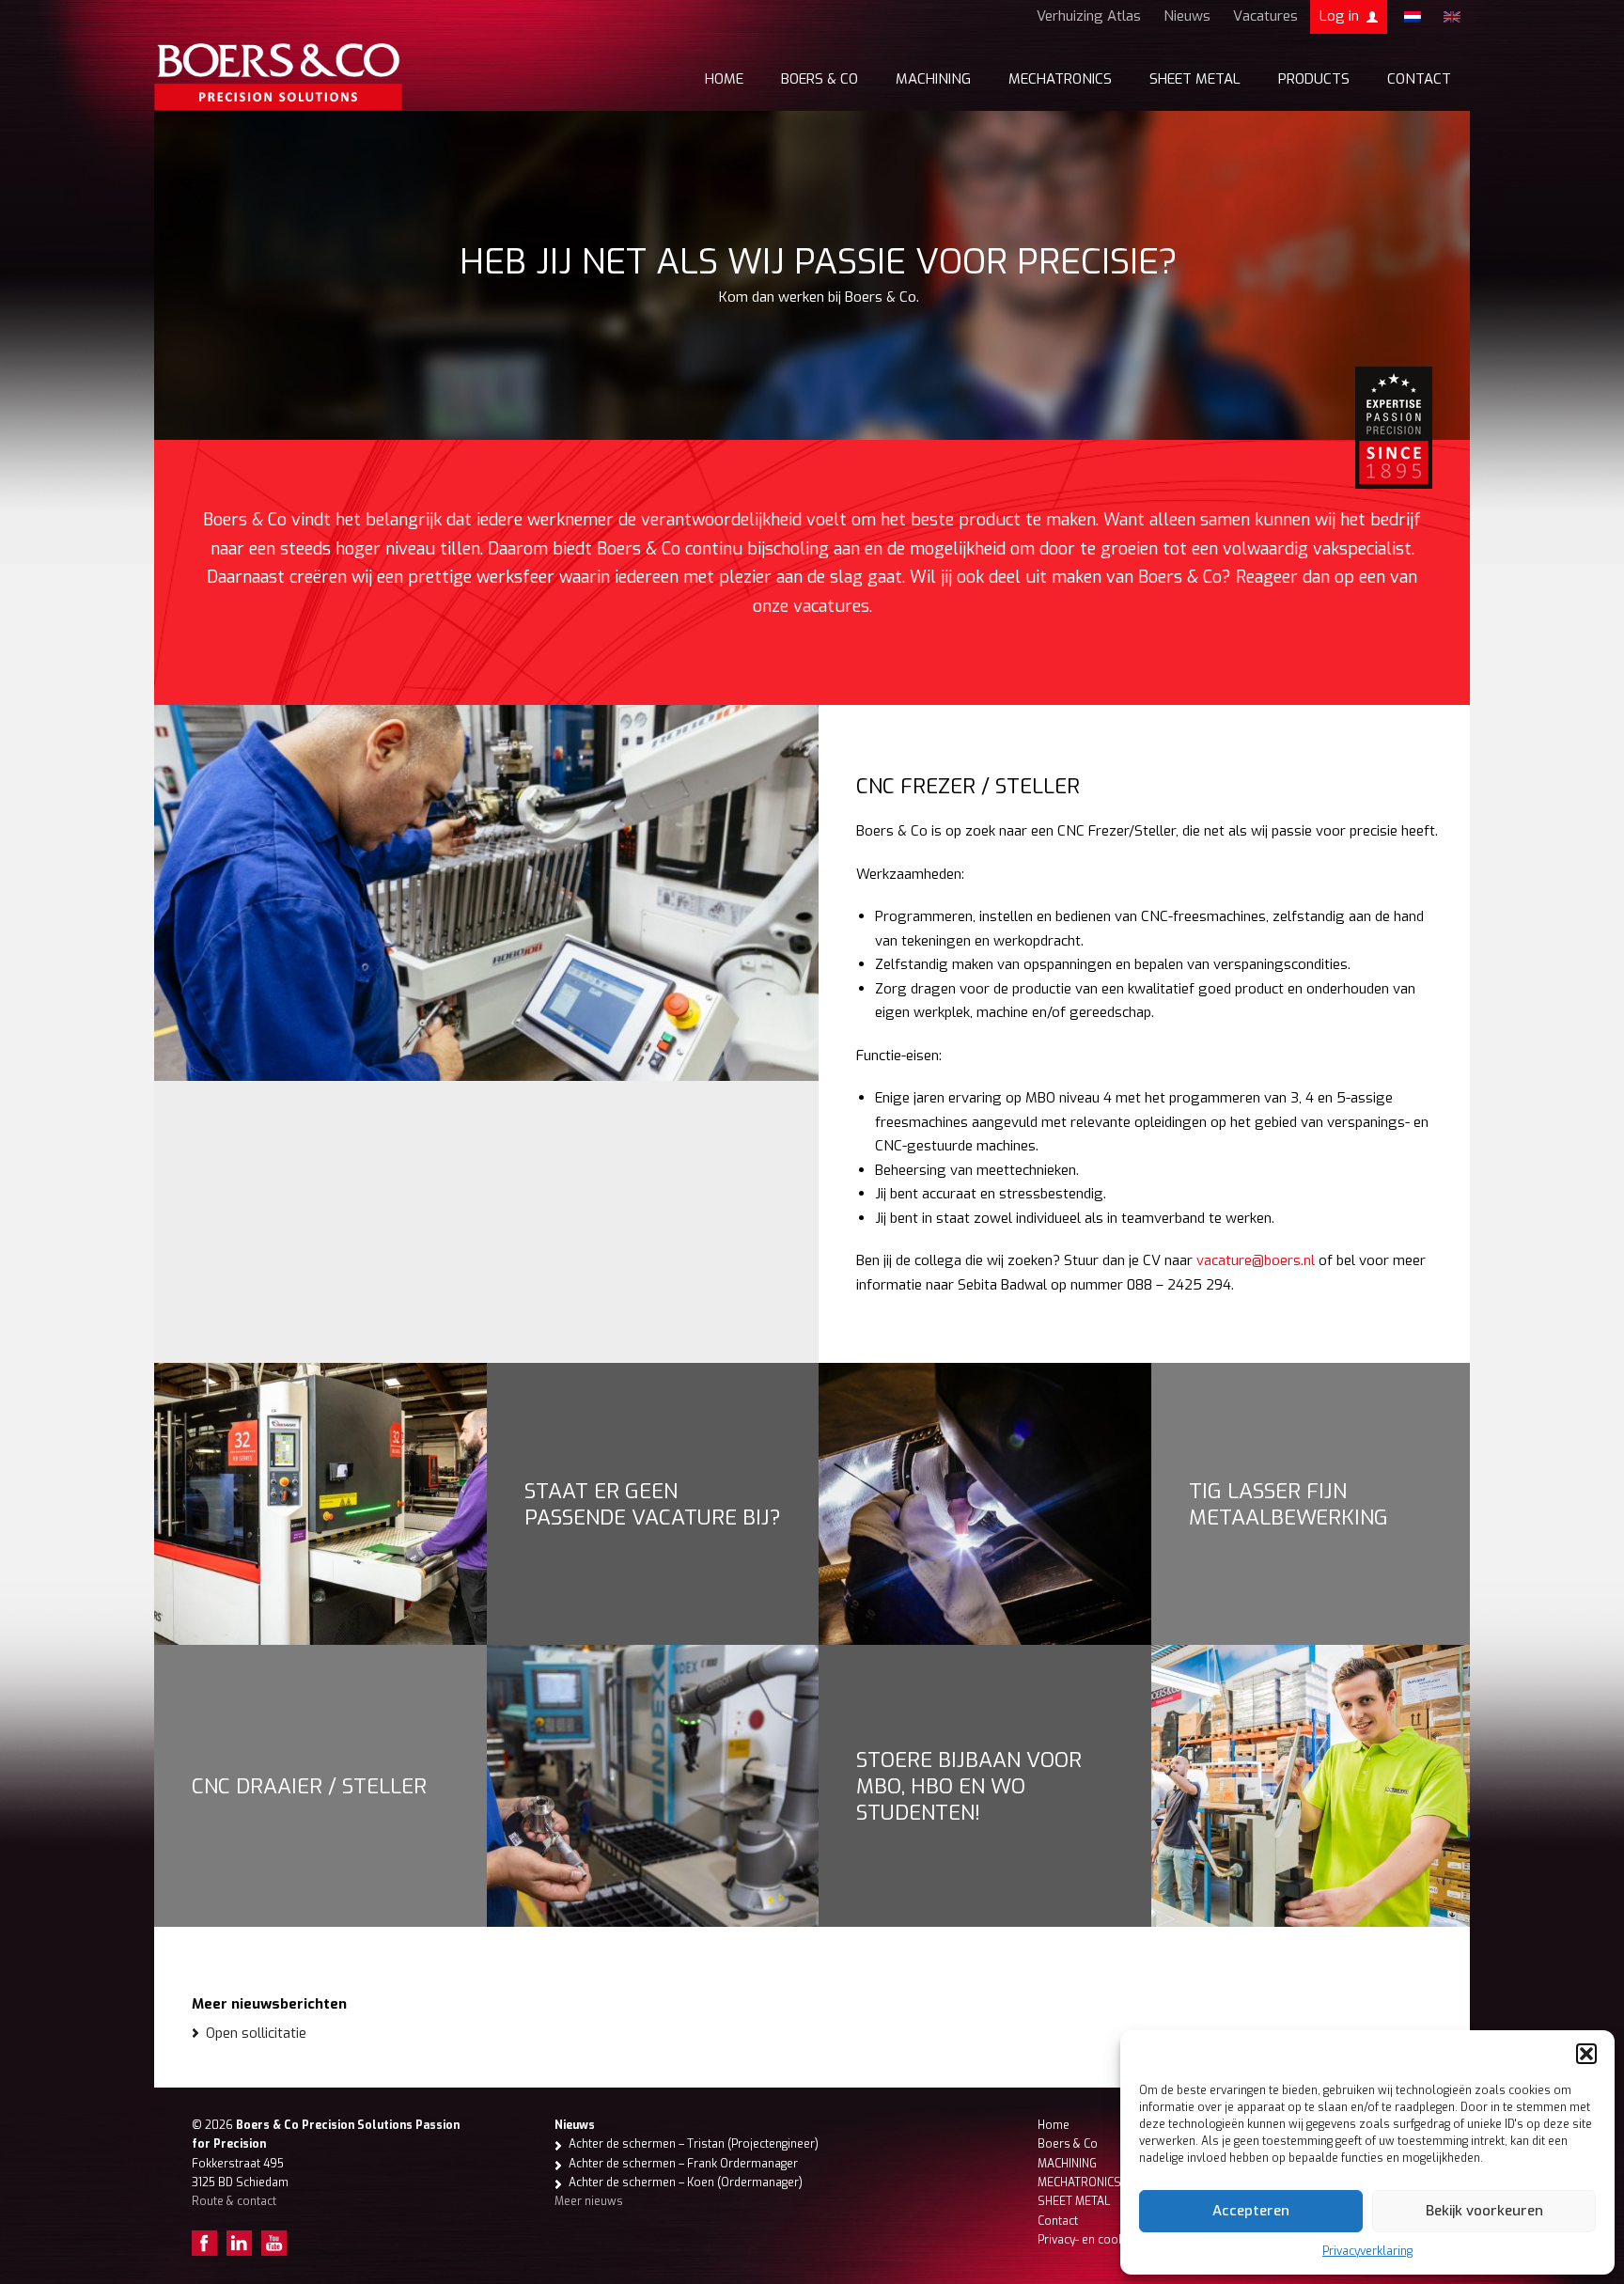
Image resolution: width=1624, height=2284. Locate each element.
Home (724, 79)
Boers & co (820, 79)
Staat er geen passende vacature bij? (653, 1504)
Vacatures (1265, 16)
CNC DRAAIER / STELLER (309, 1786)
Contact (1419, 79)
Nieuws (1187, 16)
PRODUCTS (1314, 79)
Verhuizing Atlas (1089, 16)
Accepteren (1251, 2211)
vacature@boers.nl (1256, 1260)
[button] (1586, 2054)
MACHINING (933, 79)
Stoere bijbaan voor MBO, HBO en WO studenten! (969, 1786)
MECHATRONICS (1060, 79)
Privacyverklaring (1367, 2251)
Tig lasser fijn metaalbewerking (1288, 1504)
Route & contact (234, 2201)
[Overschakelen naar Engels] (1452, 17)
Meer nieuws (589, 2201)
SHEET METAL (1195, 79)
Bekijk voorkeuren (1484, 2211)
